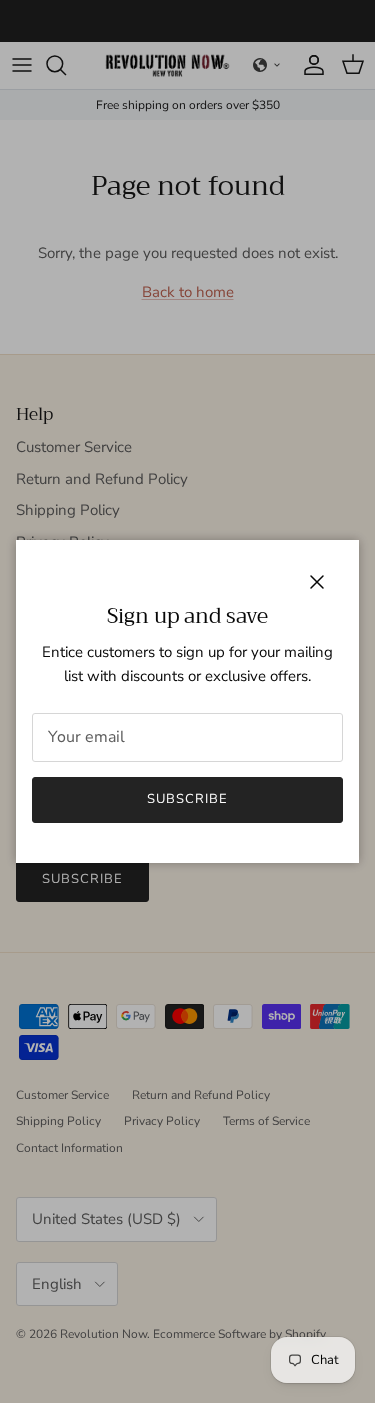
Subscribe (187, 799)
